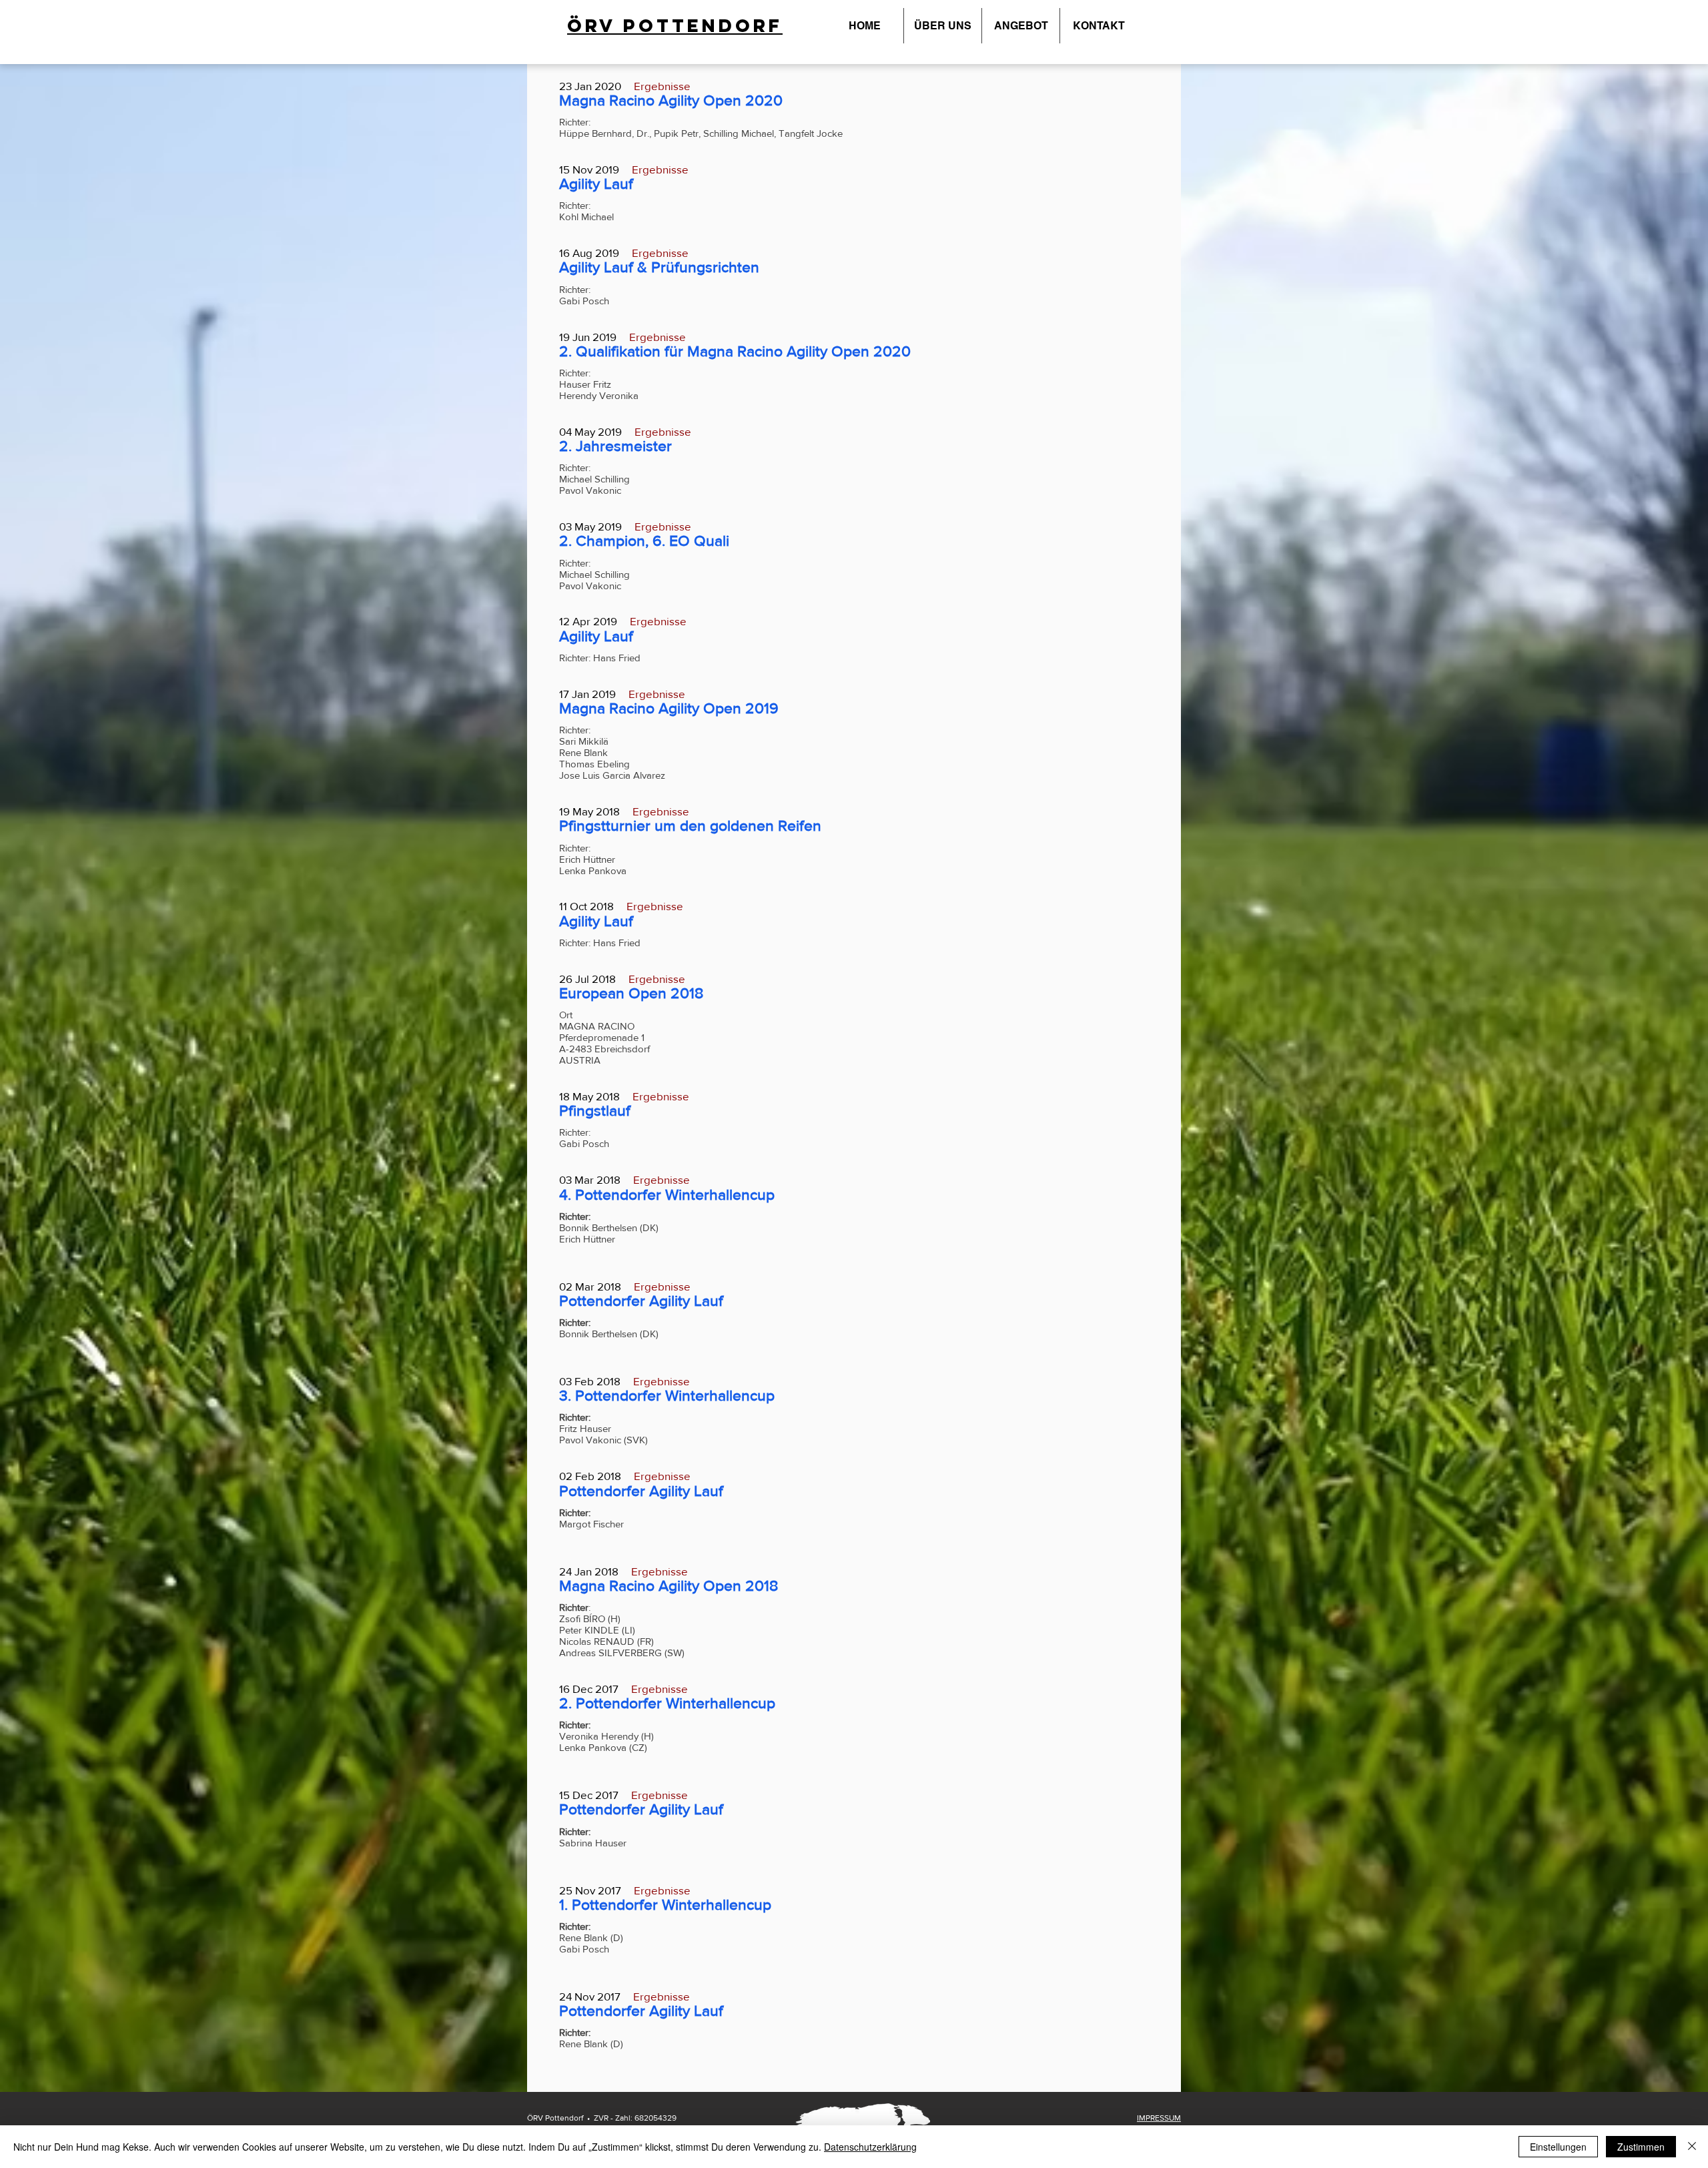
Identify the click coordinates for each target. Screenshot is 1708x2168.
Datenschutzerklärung (870, 2147)
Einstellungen (1558, 2147)
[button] (943, 26)
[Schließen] (1692, 2147)
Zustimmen (1641, 2147)
